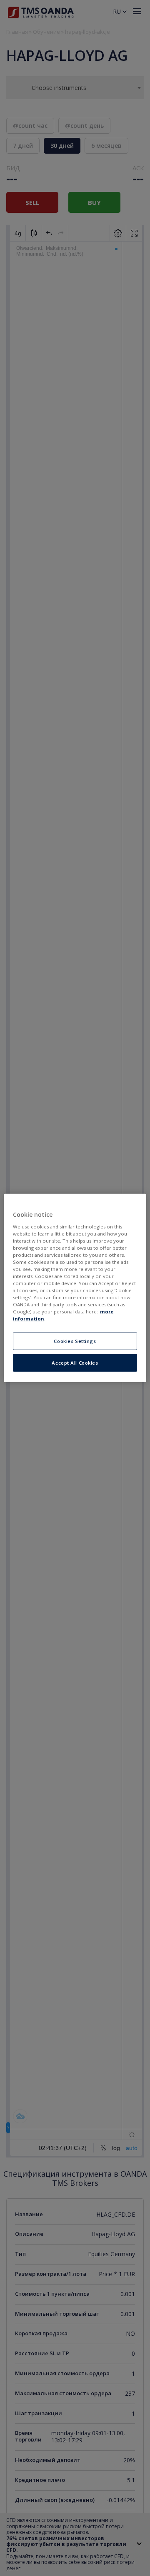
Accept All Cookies (75, 1363)
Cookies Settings (75, 1341)
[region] (75, 1288)
